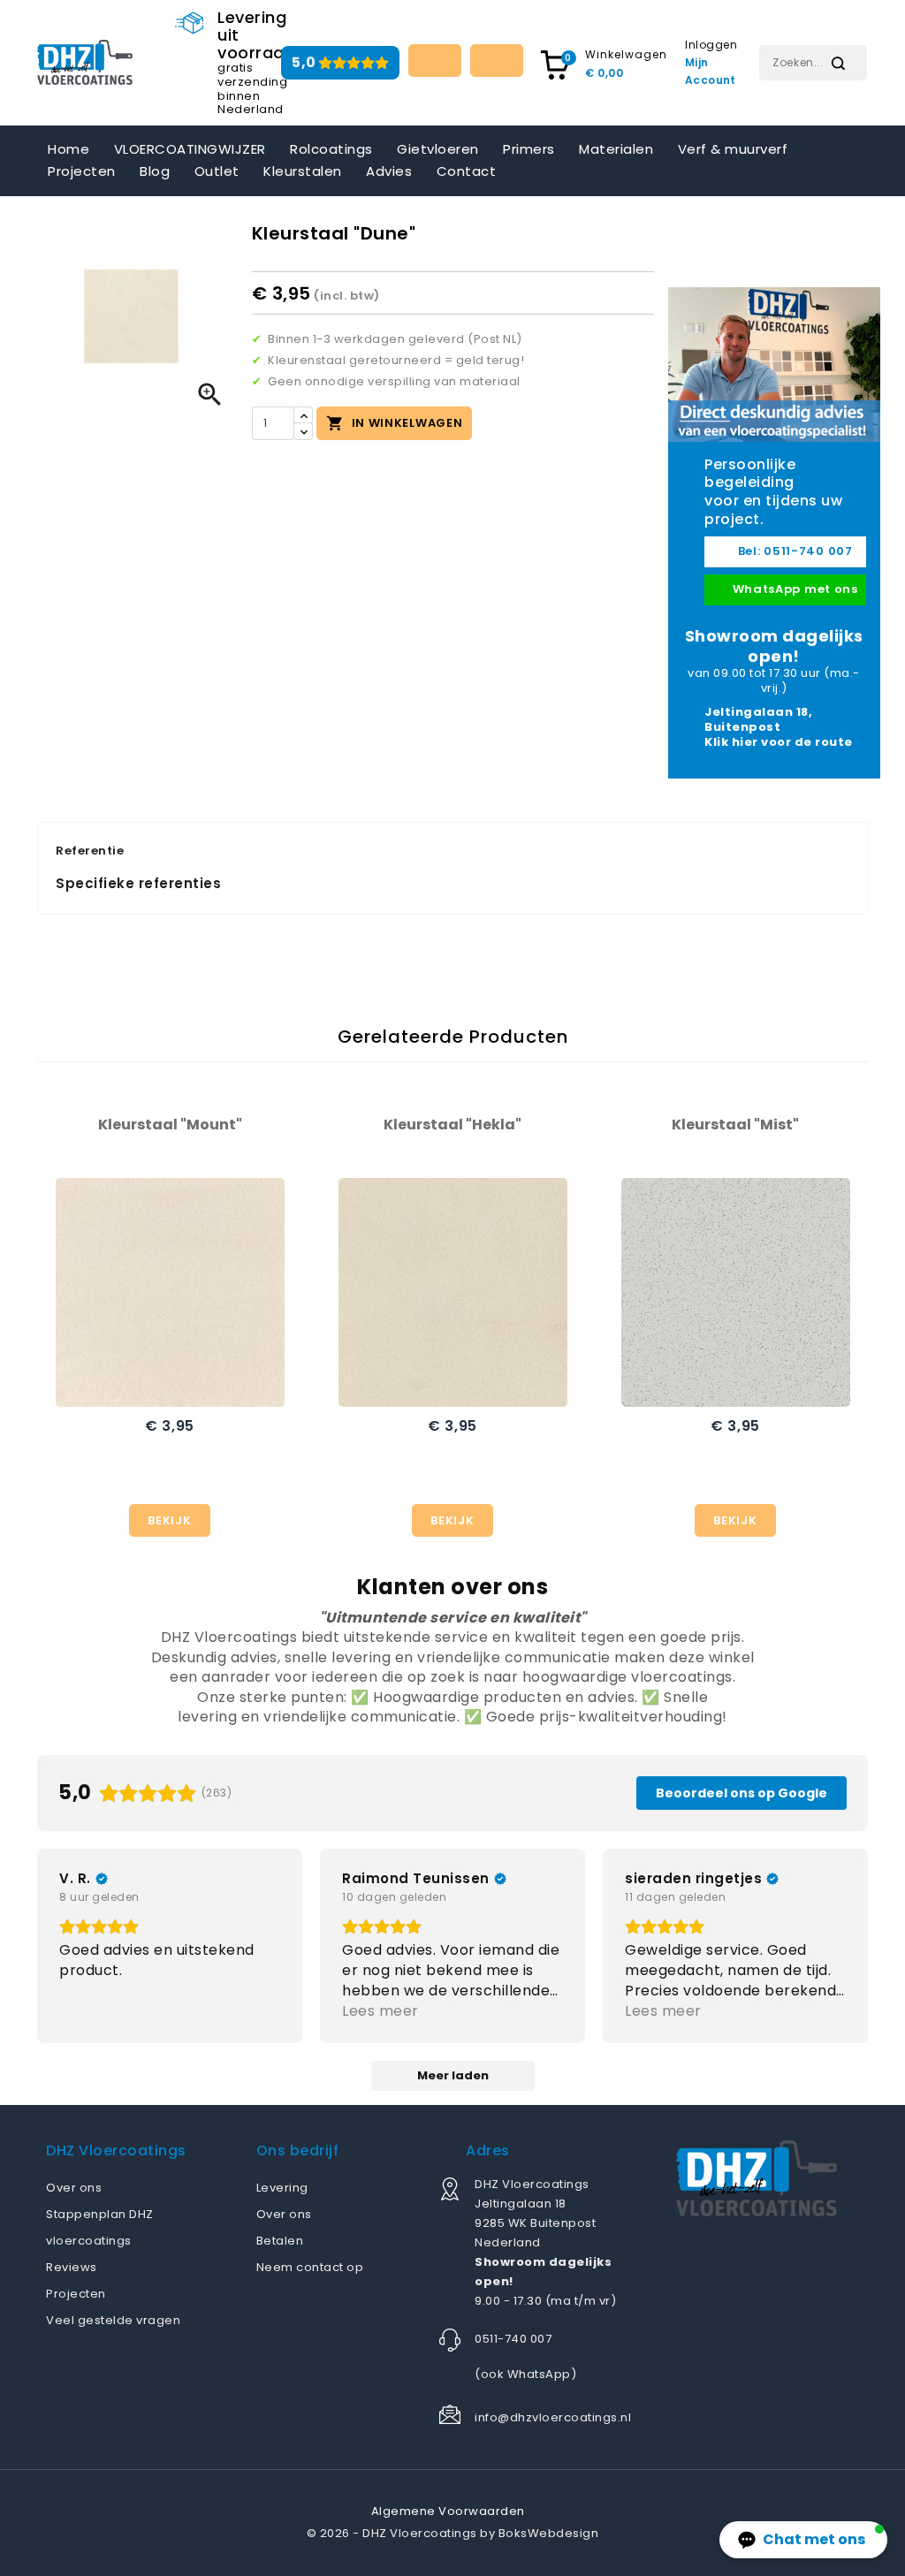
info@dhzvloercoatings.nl (553, 2417)
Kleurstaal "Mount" (170, 1125)
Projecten (82, 171)
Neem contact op (310, 2267)
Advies (389, 171)
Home (68, 149)
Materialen (616, 149)
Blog (155, 171)
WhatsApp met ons (794, 589)
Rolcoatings (331, 149)
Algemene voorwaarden (448, 2511)
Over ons (74, 2188)
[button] (803, 2540)
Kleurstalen (303, 171)
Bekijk (169, 1520)
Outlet (217, 171)
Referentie (90, 851)
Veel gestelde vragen (113, 2320)
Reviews (72, 2267)
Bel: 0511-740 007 (794, 551)
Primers (529, 149)
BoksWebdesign (549, 2533)
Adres (488, 2150)
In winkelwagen (395, 423)
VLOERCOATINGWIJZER (190, 149)
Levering (282, 2188)
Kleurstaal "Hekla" (452, 1125)
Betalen (280, 2241)
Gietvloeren (438, 149)
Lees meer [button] (380, 2011)
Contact (467, 171)
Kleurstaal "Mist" (735, 1125)
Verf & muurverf (733, 149)
